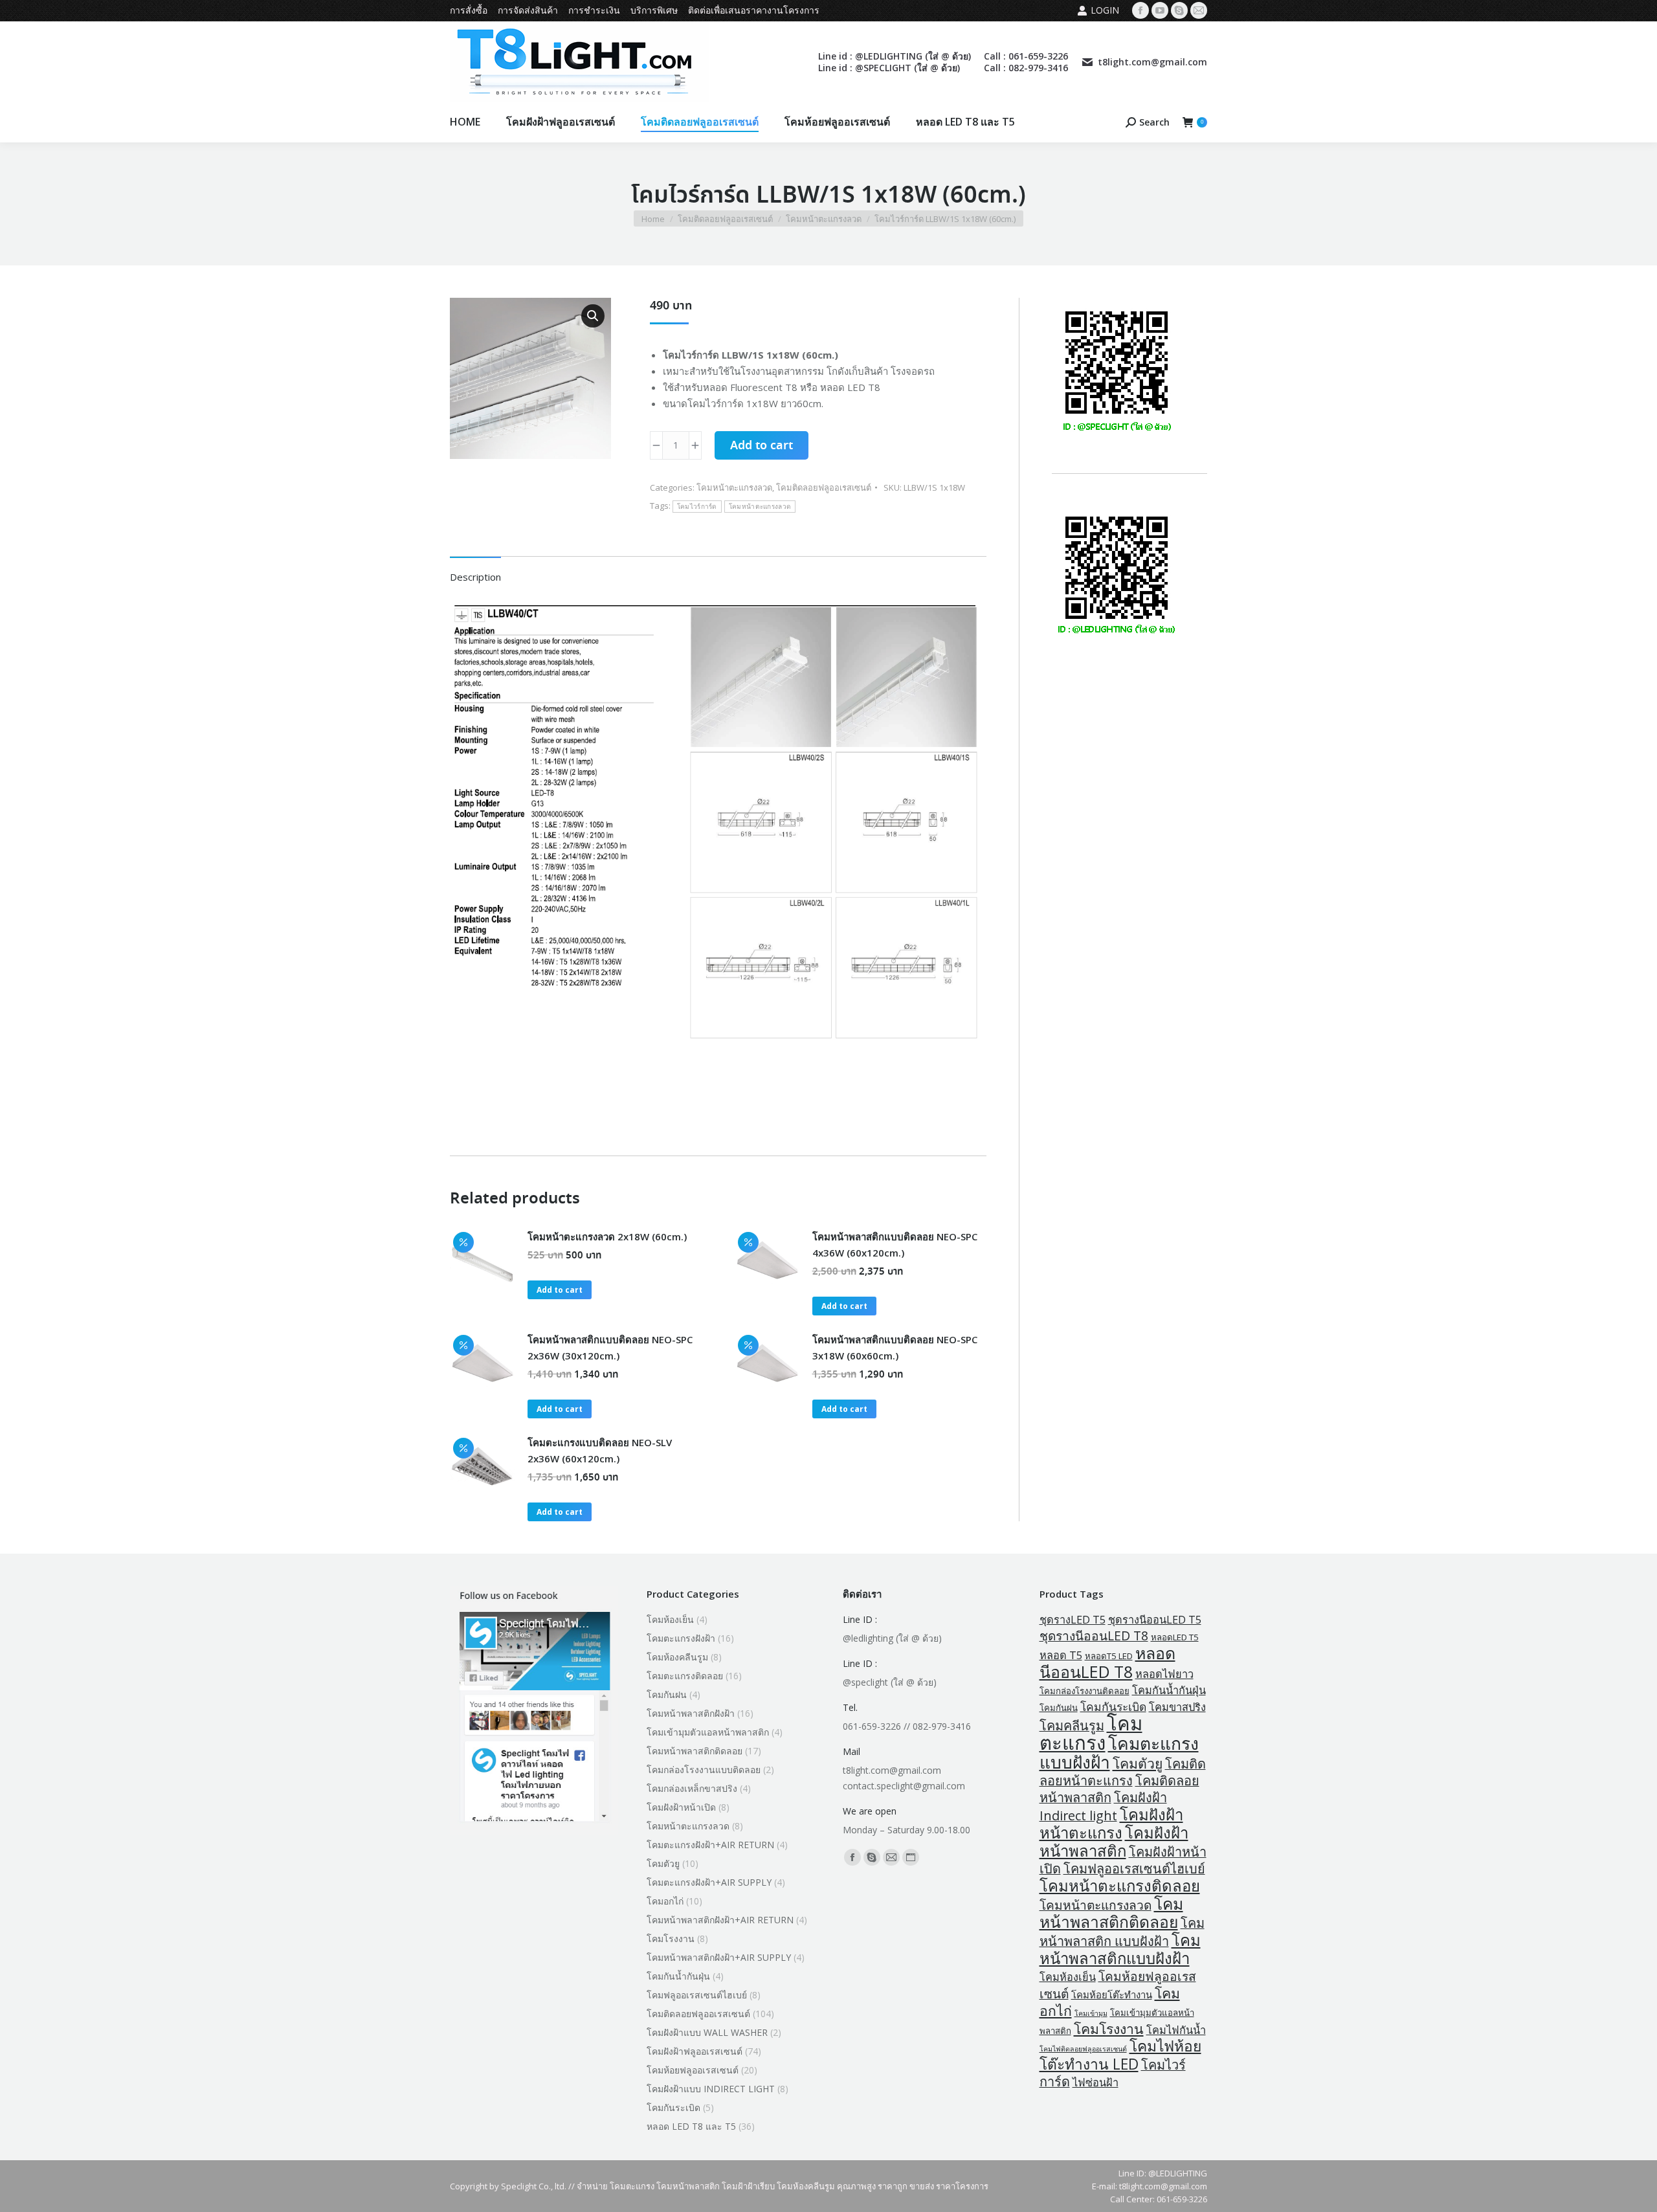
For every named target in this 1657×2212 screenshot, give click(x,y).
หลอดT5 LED (1109, 1656)
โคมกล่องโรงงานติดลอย (1084, 1691)
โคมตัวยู (663, 1863)
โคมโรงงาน (671, 1938)
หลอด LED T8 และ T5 (691, 2126)
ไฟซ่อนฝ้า (1095, 2083)
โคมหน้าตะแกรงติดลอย (1120, 1885)
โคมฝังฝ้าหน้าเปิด (681, 1807)
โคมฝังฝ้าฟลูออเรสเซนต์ (695, 2051)
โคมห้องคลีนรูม (677, 1657)
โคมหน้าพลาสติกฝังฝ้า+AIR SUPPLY (719, 1957)
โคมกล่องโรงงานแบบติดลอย (704, 1770)
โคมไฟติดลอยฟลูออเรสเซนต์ (1083, 2049)
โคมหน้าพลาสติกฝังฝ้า (691, 1713)
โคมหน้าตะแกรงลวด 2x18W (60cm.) (607, 1236)
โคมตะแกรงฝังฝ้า (681, 1638)
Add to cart (762, 446)
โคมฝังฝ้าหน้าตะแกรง (1111, 1823)
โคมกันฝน (667, 1694)
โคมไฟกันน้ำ (1176, 2030)
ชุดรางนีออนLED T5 (1155, 1620)
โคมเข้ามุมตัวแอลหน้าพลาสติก (708, 1732)
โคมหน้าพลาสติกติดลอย (695, 1751)
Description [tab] (475, 577)
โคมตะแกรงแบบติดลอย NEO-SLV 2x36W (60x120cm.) (600, 1450)
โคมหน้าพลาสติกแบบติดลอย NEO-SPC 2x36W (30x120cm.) (610, 1347)
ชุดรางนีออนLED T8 (1094, 1636)
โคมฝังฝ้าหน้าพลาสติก (1114, 1841)
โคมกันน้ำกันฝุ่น (678, 1976)
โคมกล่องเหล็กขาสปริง (692, 1788)
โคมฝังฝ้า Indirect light (1103, 1806)
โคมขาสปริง (1177, 1707)
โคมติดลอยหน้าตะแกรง (1123, 1772)
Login (1105, 10)
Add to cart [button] (560, 1290)
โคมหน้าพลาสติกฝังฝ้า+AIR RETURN (720, 1920)
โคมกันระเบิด (673, 2107)
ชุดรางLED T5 (1073, 1620)
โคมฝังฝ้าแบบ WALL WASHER (707, 2032)
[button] (593, 316)
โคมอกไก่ (665, 1901)
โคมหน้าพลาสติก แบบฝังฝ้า (1122, 1932)
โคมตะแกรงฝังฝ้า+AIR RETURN (710, 1845)
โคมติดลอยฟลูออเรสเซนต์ (824, 487)
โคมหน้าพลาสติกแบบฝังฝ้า (1120, 1949)
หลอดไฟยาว (1164, 1674)
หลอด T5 (1061, 1655)
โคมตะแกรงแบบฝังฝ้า (1119, 1753)
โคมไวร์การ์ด (697, 507)
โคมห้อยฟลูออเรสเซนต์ (693, 2070)
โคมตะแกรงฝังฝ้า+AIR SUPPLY (709, 1882)
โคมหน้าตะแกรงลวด (734, 487)
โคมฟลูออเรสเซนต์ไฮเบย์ (697, 1995)
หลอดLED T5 (1175, 1637)
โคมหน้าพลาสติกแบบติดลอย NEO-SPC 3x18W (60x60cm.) (895, 1347)
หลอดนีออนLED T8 (1107, 1662)
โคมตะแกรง (1091, 1733)
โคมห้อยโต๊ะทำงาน (1112, 1994)
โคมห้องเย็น (670, 1619)
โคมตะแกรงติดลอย (685, 1676)
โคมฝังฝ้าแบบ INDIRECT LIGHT (711, 2089)
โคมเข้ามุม (1091, 2013)
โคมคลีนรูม (1072, 1726)
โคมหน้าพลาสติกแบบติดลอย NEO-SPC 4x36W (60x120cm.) (895, 1245)
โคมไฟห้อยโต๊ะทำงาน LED (1120, 2055)
